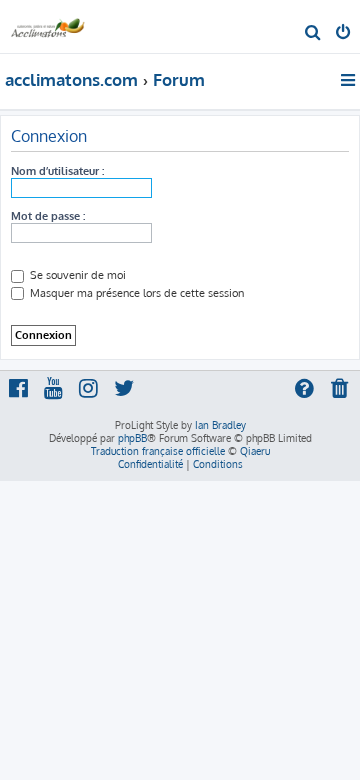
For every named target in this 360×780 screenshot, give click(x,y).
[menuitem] (313, 34)
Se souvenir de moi (76, 275)
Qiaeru (255, 451)
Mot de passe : (48, 216)
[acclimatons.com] (48, 25)
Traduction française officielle (158, 451)
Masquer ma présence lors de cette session (135, 293)
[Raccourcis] (349, 80)
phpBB (132, 438)
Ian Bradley (220, 425)
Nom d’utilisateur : (57, 171)
